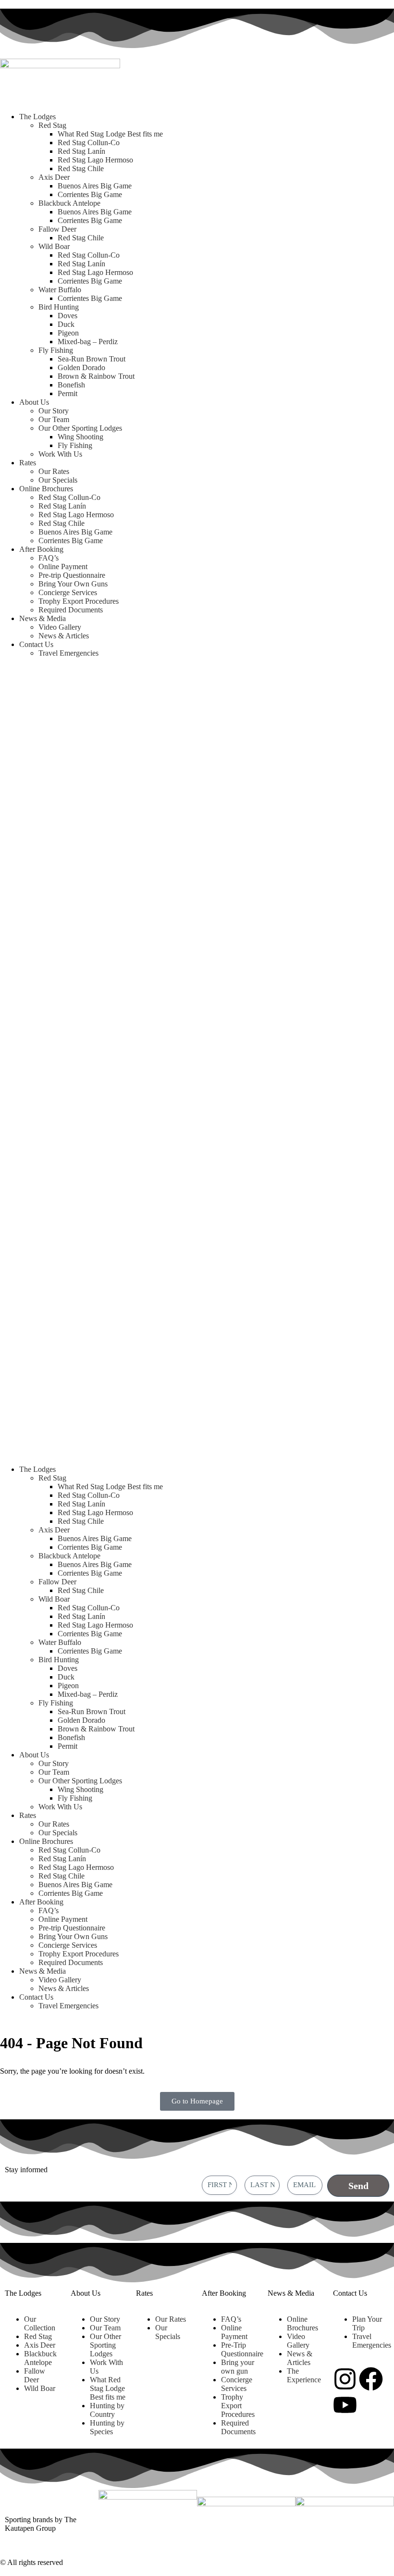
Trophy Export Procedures (79, 601)
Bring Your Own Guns (73, 584)
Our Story (54, 411)
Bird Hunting (59, 307)
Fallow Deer (57, 229)
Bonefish (71, 385)
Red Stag (52, 125)
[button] (197, 1061)
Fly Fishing (56, 350)
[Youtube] (345, 2405)
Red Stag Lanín (81, 151)
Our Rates (54, 471)
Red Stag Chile (81, 168)
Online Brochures (46, 489)
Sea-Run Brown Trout (92, 359)
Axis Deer (54, 177)
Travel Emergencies (68, 653)
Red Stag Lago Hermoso (95, 160)
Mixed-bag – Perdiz (88, 342)
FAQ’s (49, 558)
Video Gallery (60, 627)
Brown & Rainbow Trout (96, 376)
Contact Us (36, 644)
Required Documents (71, 610)
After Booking (41, 549)
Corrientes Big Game (90, 194)
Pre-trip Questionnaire (72, 575)
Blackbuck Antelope (69, 203)
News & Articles (64, 636)
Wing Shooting (80, 437)
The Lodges (37, 117)
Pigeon (68, 333)
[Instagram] (345, 2379)
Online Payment (63, 566)
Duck (66, 324)
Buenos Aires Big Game (95, 186)
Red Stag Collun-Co (89, 143)
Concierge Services (68, 592)
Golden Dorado (81, 367)
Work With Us (60, 454)
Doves (68, 316)
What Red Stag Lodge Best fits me (110, 134)
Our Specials (58, 480)
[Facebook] (371, 2379)
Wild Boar (54, 246)
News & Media (43, 618)
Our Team (54, 419)
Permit (68, 393)
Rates (28, 463)
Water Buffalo (60, 290)
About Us (34, 402)
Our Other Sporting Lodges (80, 428)
